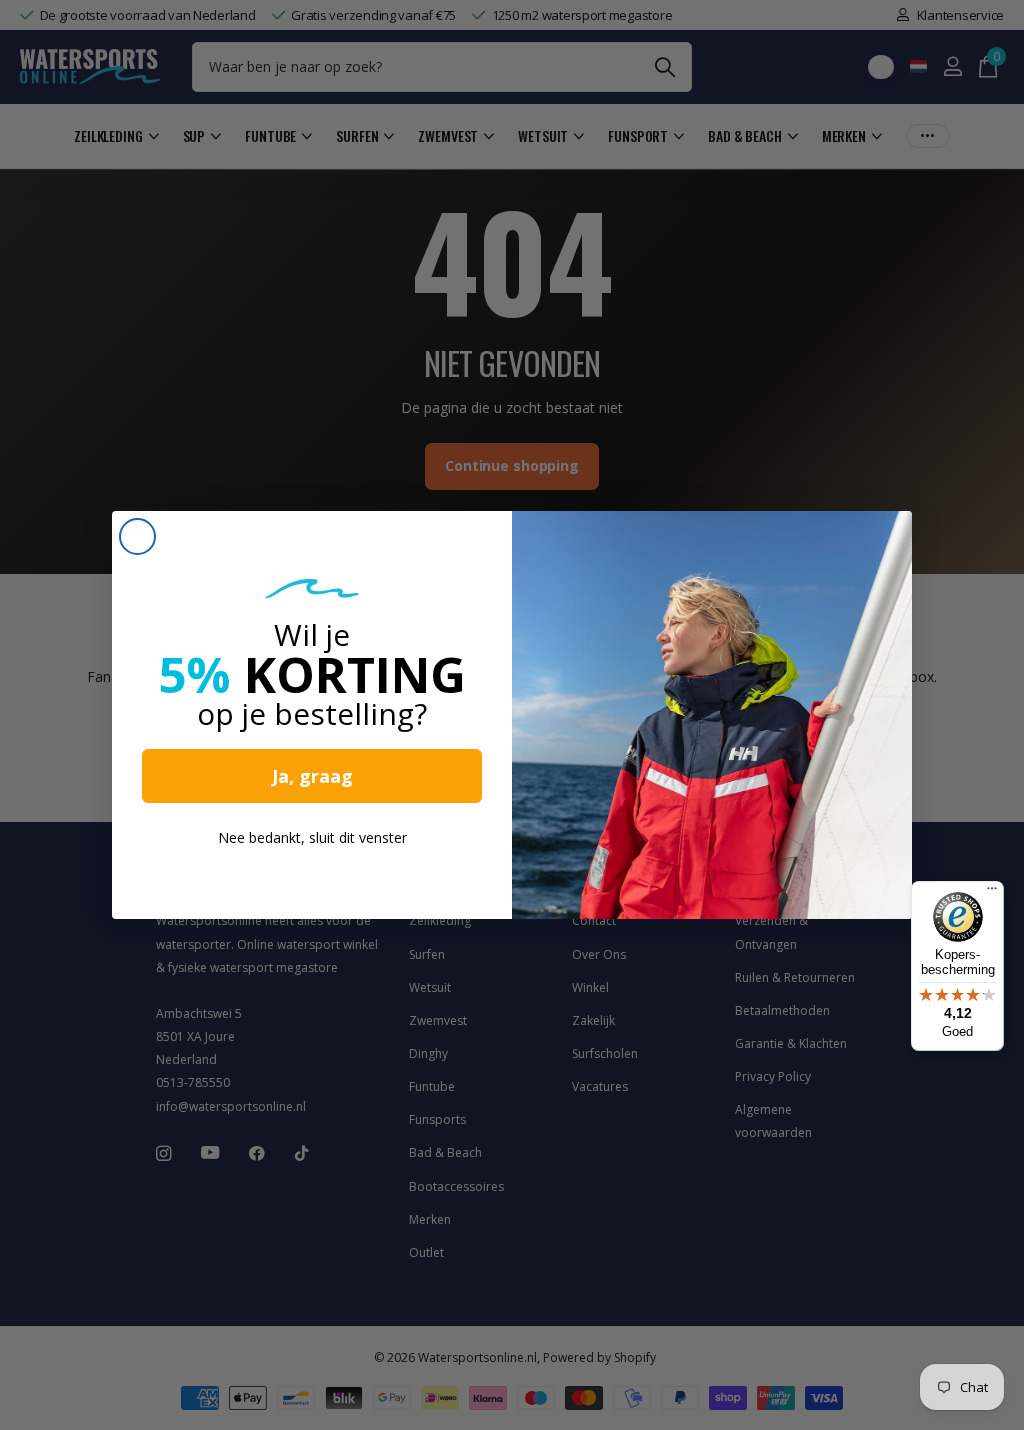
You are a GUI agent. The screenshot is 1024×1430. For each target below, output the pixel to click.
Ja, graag (312, 776)
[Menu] (992, 893)
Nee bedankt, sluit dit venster (312, 837)
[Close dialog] (137, 536)
